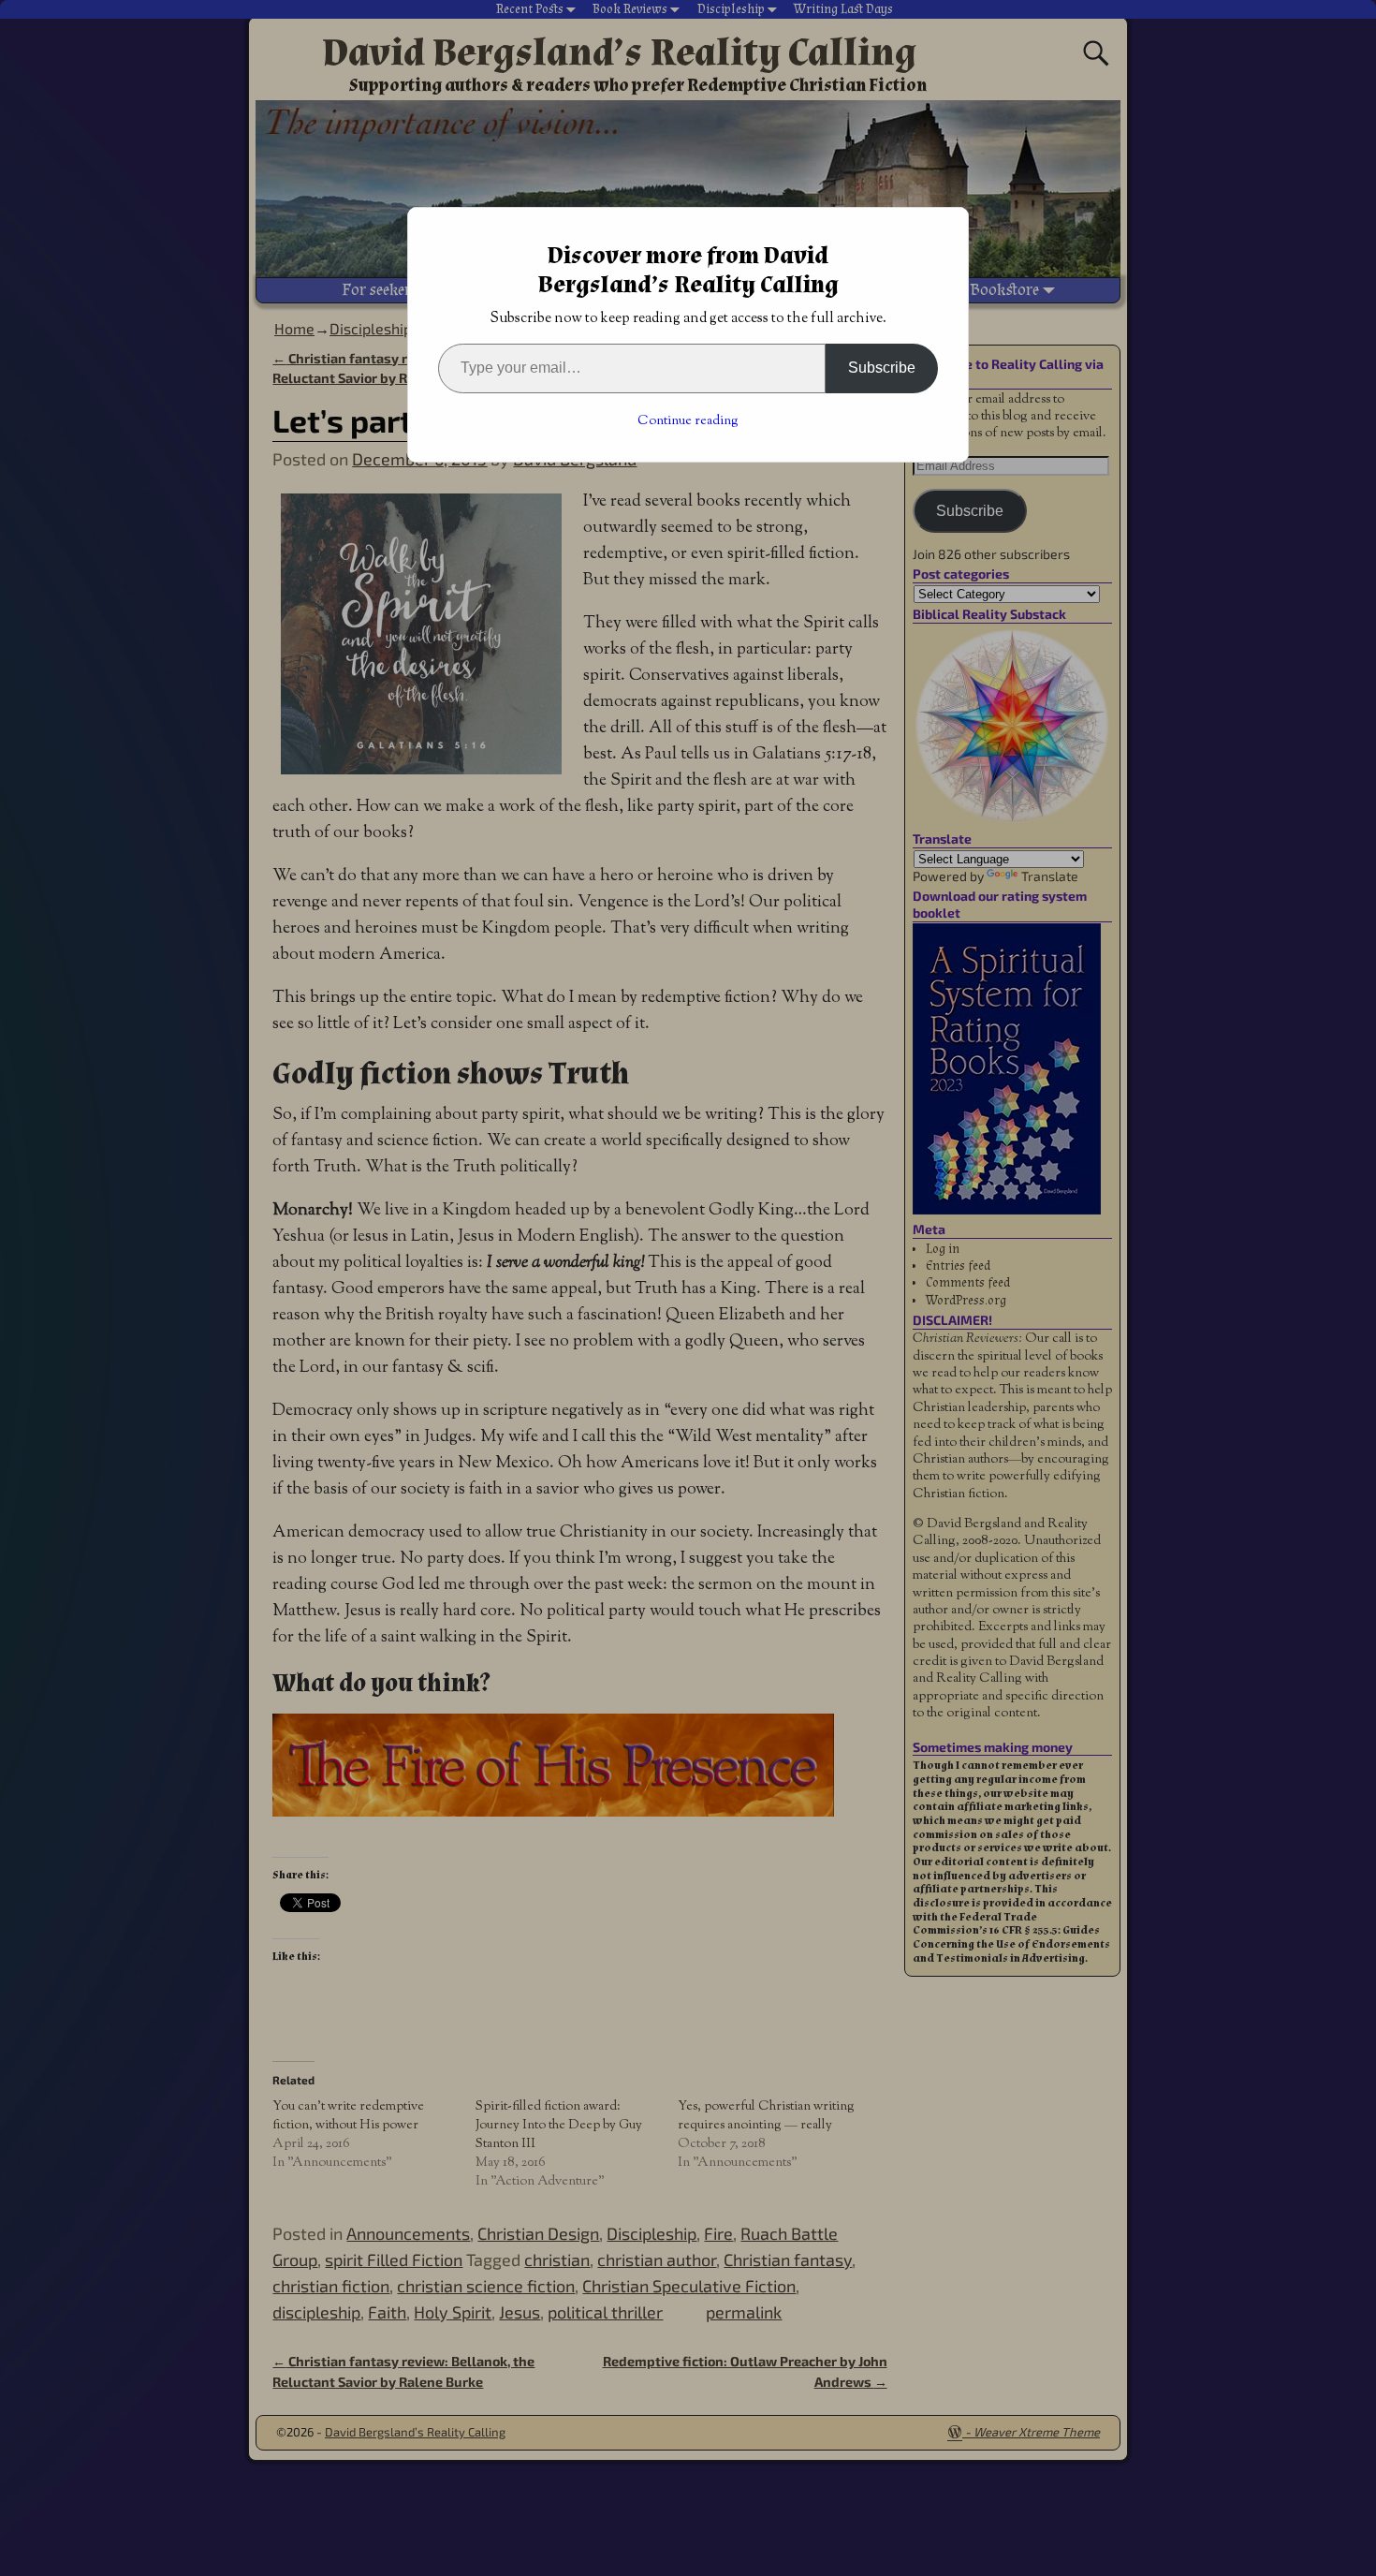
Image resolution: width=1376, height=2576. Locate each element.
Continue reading (688, 421)
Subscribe (882, 368)
